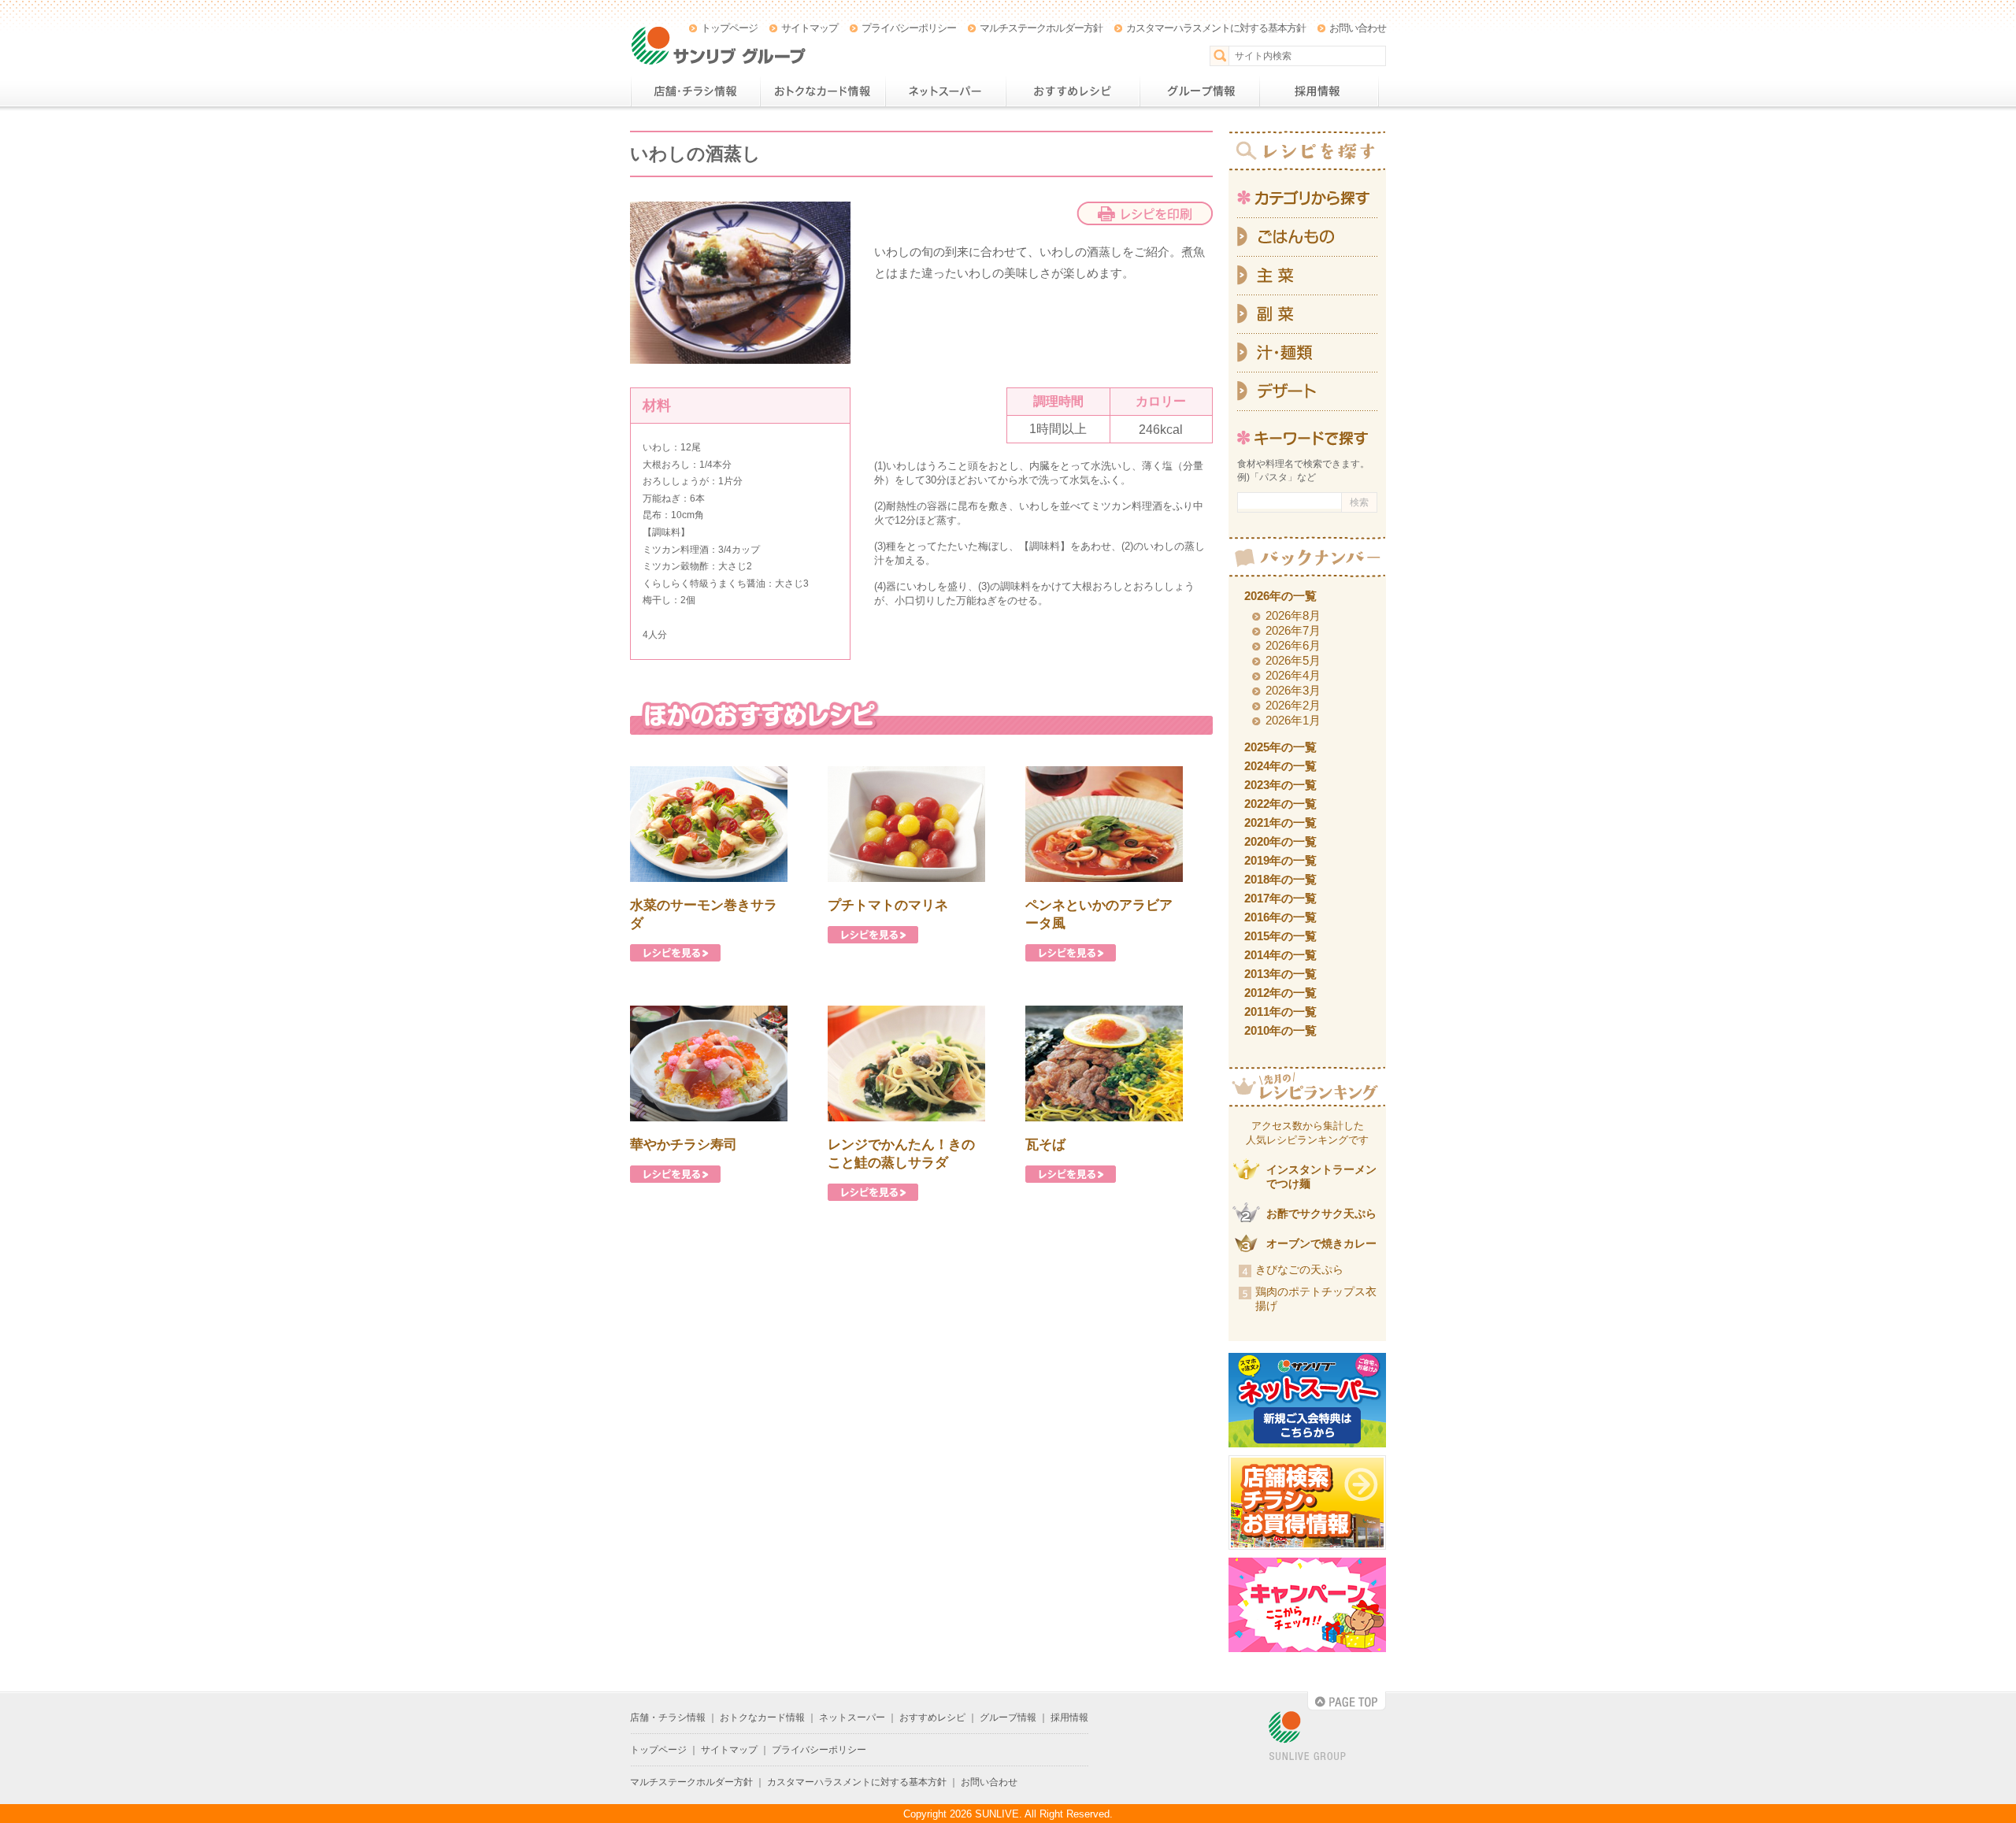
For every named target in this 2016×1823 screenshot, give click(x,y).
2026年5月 (1293, 660)
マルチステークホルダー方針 (1041, 28)
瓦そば (1045, 1145)
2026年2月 (1293, 705)
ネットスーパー (945, 91)
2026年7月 (1293, 630)
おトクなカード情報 (823, 91)
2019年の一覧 (1280, 860)
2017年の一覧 (1280, 898)
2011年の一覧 (1280, 1012)
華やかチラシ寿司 (684, 1145)
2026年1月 (1293, 720)
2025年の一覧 (1280, 747)
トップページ (729, 28)
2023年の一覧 (1280, 785)
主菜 (1307, 276)
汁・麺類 (1307, 353)
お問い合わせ (1358, 28)
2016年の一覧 (1280, 917)
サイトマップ (810, 28)
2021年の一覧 (1280, 823)
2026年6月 (1293, 645)
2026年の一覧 (1280, 596)
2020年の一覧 (1280, 841)
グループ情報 (1199, 91)
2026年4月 (1293, 675)
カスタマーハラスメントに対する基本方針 (1216, 28)
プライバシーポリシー (909, 28)
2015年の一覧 (1280, 936)
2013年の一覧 (1280, 974)
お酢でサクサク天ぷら (1321, 1213)
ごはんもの (1307, 237)
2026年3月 (1293, 690)
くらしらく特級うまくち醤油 (704, 584)
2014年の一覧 (1280, 955)
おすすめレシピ (1073, 91)
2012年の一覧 (1280, 993)
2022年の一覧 (1280, 804)
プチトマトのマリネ (888, 905)
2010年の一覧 (1280, 1030)
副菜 (1307, 315)
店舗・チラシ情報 (695, 91)
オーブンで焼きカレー (1321, 1243)
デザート (1307, 392)
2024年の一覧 (1280, 766)
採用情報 (1319, 91)
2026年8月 (1293, 615)
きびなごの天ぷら (1299, 1269)
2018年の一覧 (1280, 879)
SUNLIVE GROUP (1307, 1737)
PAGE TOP (1347, 1701)
